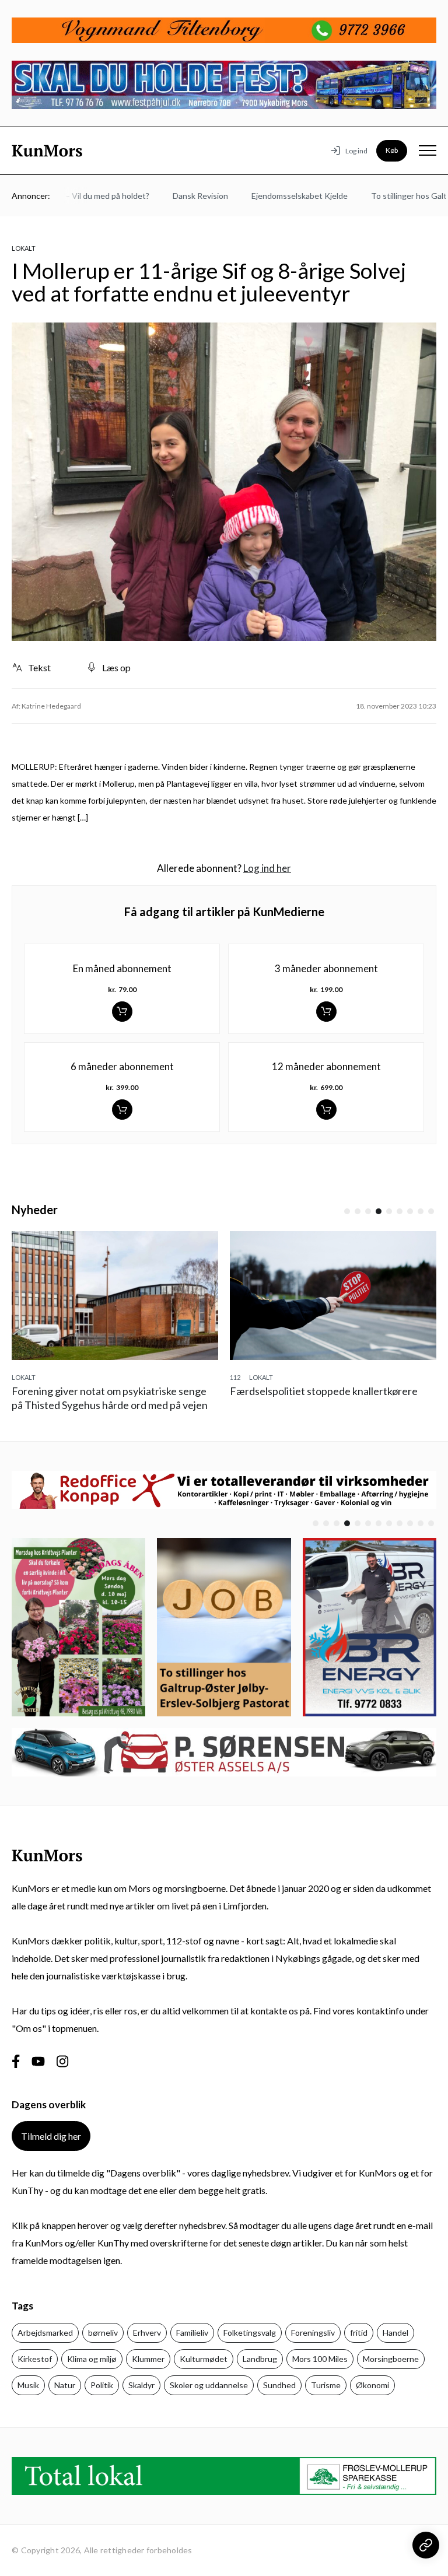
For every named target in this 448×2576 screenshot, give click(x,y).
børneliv (103, 2333)
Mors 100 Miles (320, 2359)
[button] (347, 1211)
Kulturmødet (204, 2359)
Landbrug (260, 2359)
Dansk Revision (178, 196)
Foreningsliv (313, 2333)
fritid (359, 2333)
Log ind (356, 151)
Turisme (326, 2385)
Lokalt (24, 248)
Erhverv (147, 2333)
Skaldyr (141, 2385)
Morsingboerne (391, 2359)
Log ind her (267, 868)
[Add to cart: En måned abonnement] (122, 1012)
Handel (395, 2333)
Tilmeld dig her (51, 2136)
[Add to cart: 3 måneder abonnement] (326, 1012)
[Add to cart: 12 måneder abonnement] (326, 1110)
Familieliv (192, 2333)
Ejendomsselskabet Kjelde (277, 196)
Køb (392, 150)
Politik (102, 2385)
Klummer (148, 2359)
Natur (65, 2385)
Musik (28, 2385)
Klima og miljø (92, 2359)
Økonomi (372, 2385)
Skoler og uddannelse (209, 2385)
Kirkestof (35, 2359)
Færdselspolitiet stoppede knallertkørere (324, 1391)
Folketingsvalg (250, 2333)
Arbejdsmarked (45, 2333)
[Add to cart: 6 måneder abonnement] (122, 1110)
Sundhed (279, 2385)
